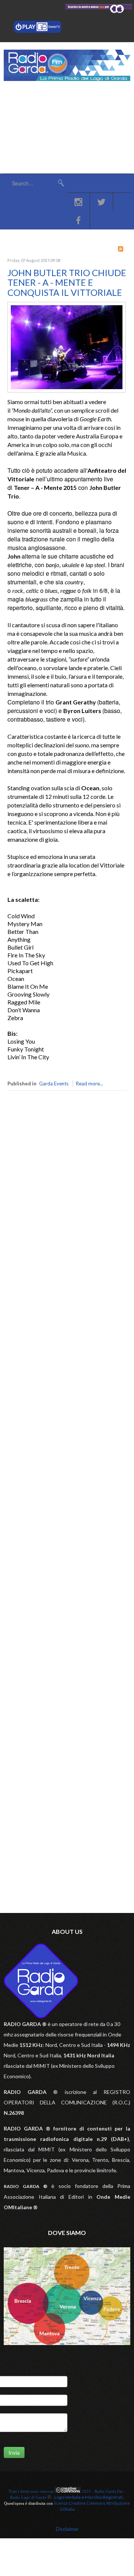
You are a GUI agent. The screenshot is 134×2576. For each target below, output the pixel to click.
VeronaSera (43, 1166)
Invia (14, 2452)
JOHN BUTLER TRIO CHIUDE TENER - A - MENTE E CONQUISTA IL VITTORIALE (67, 282)
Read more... (90, 1084)
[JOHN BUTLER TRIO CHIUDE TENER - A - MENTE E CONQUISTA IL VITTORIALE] (67, 391)
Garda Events (54, 1084)
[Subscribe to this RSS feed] (121, 249)
